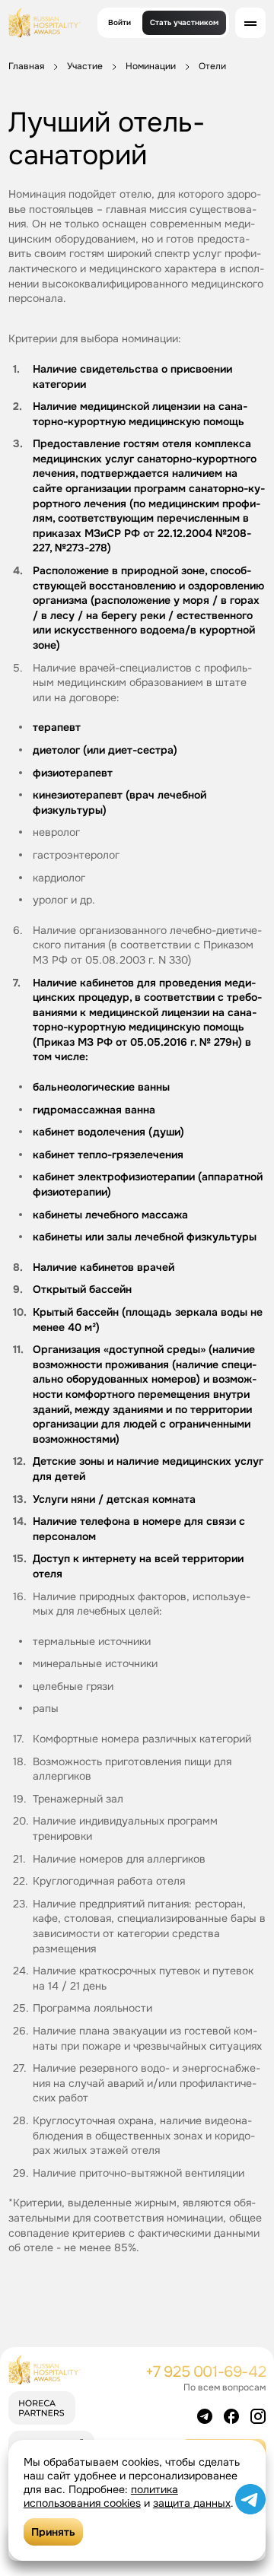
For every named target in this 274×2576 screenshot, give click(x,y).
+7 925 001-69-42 (206, 2372)
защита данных (192, 2503)
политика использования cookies (101, 2496)
